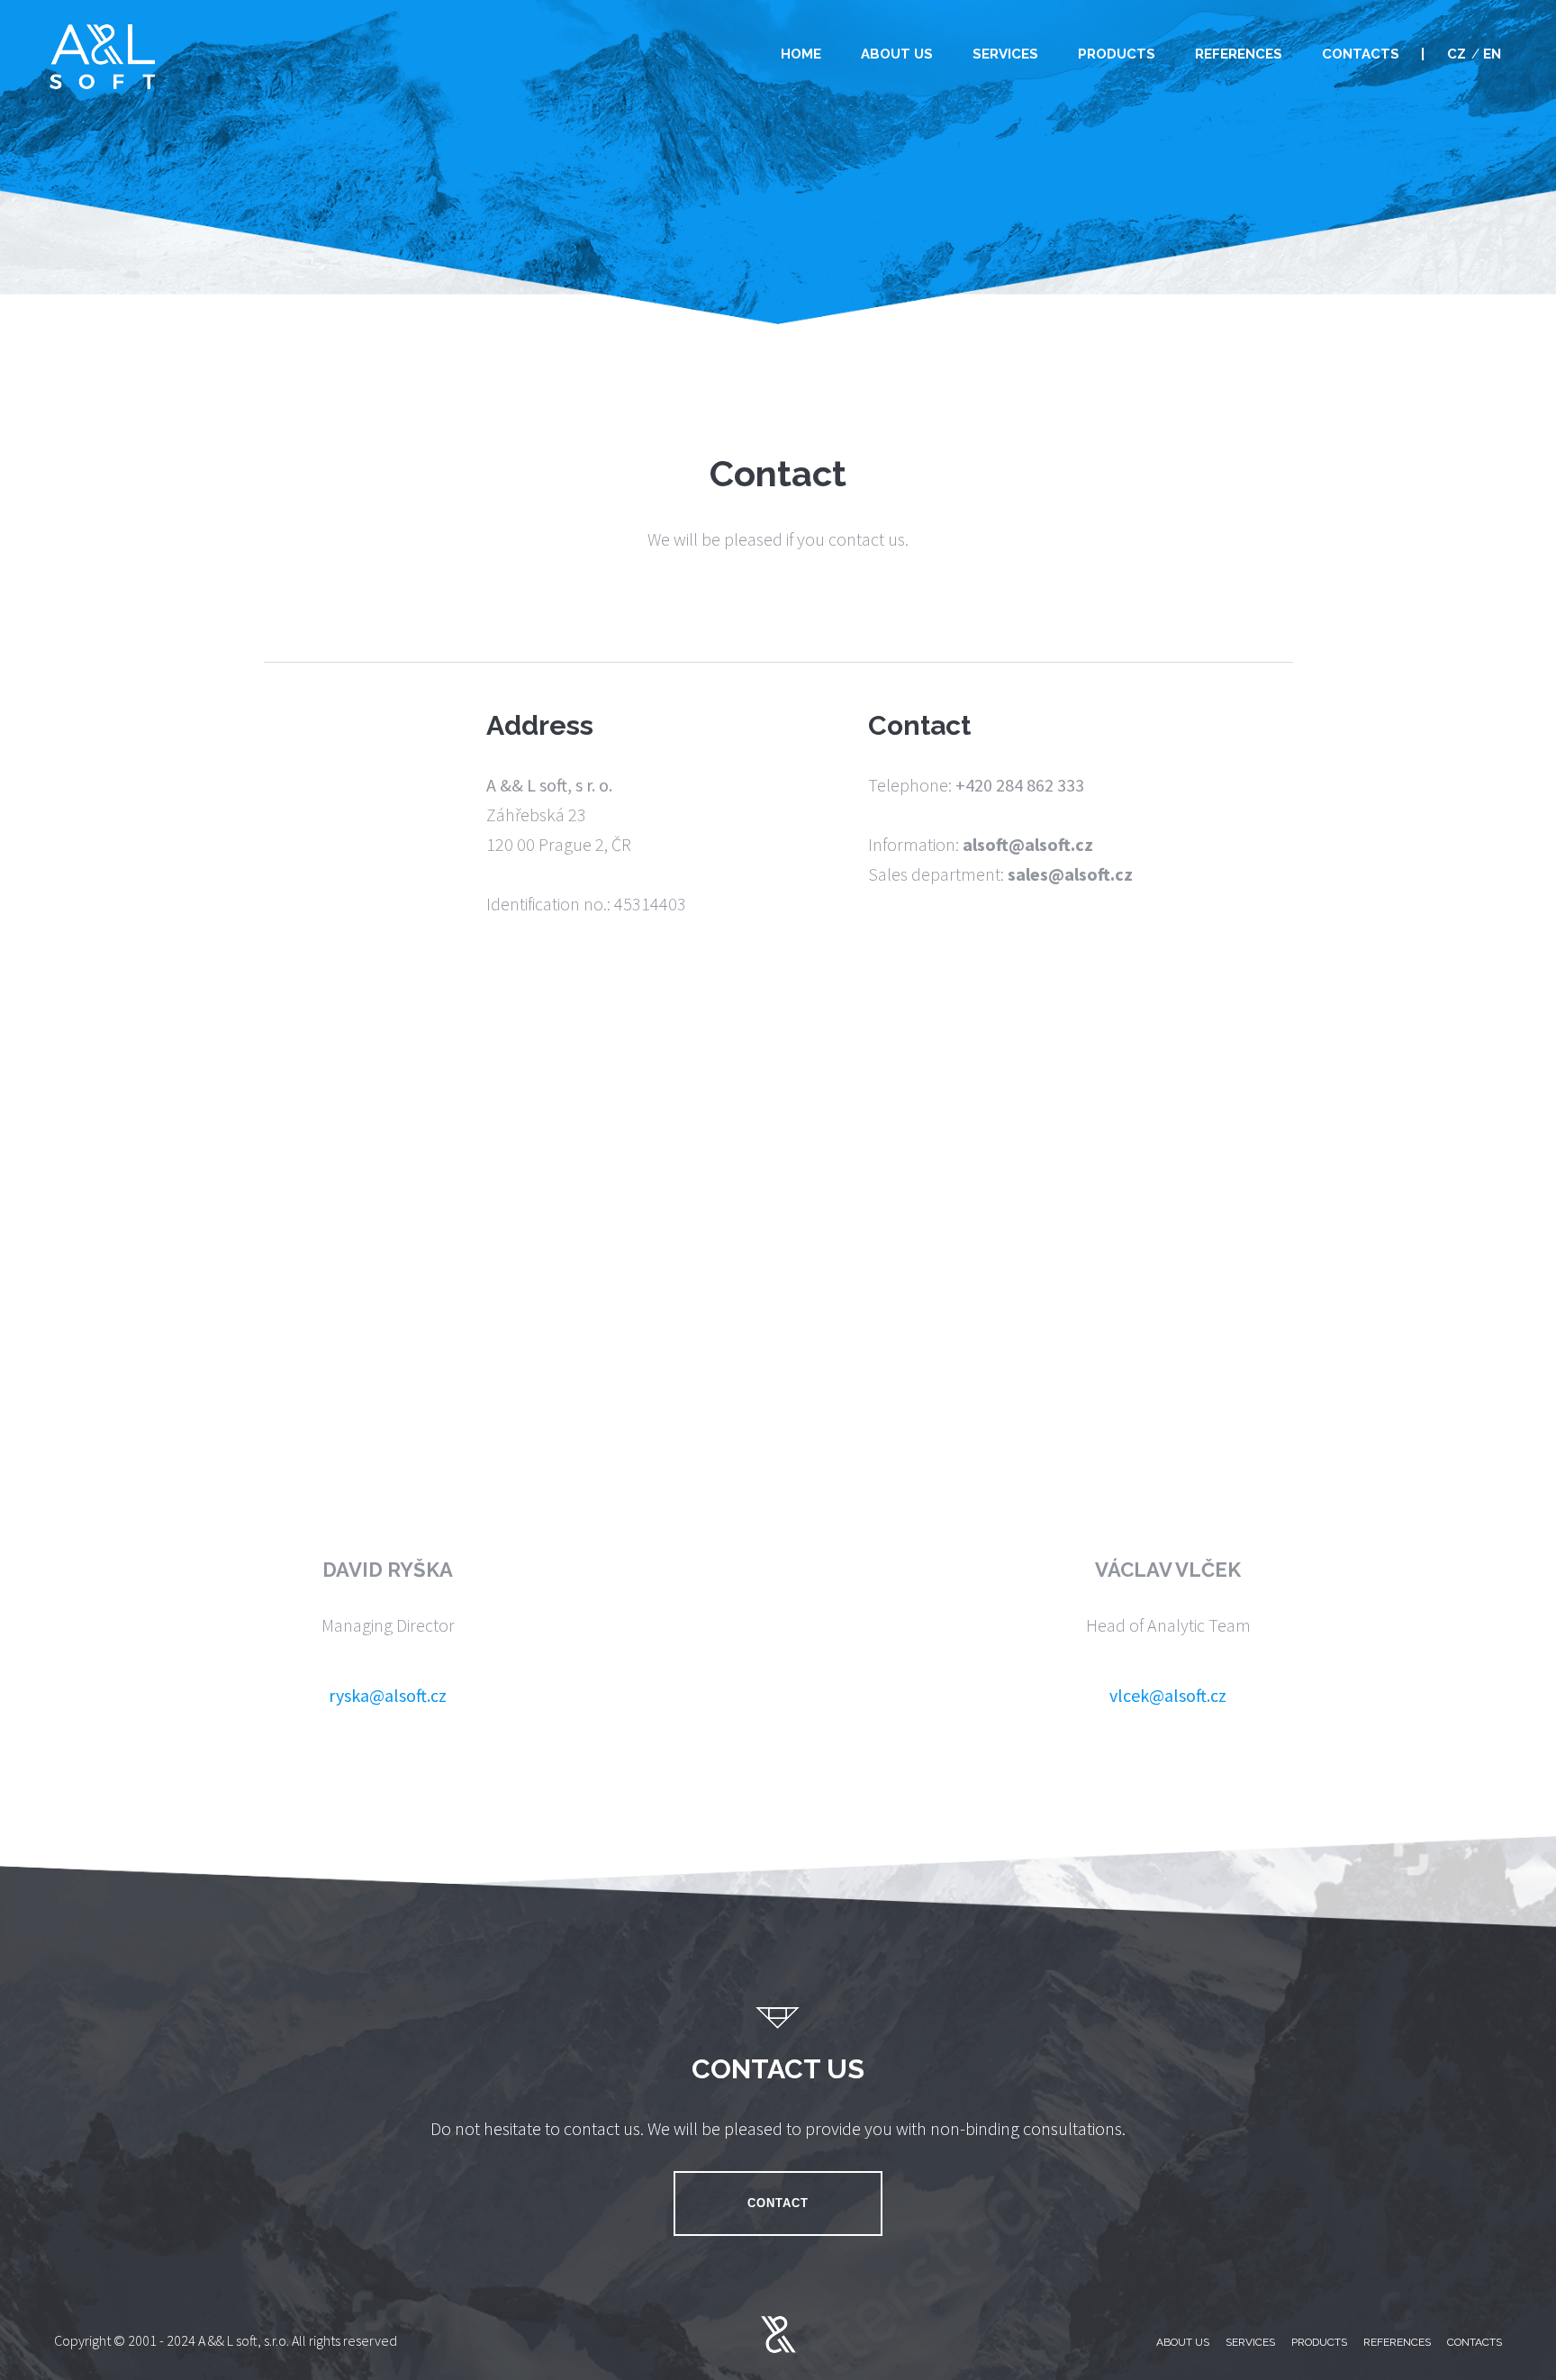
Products (1117, 54)
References (1239, 54)
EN (1492, 54)
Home (801, 54)
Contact (778, 2203)
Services (1005, 54)
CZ (1456, 54)
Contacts (1361, 54)
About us (897, 54)
